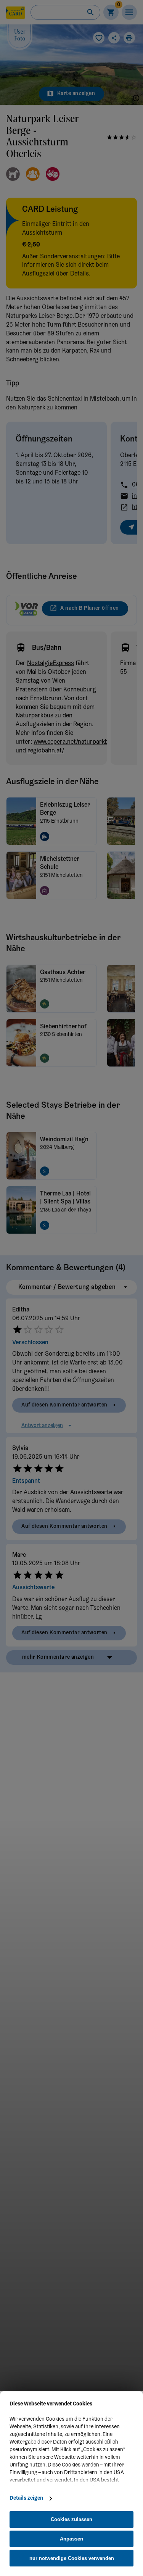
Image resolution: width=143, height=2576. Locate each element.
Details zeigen (26, 2499)
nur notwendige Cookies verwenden (72, 2558)
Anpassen (71, 2539)
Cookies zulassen (71, 2519)
